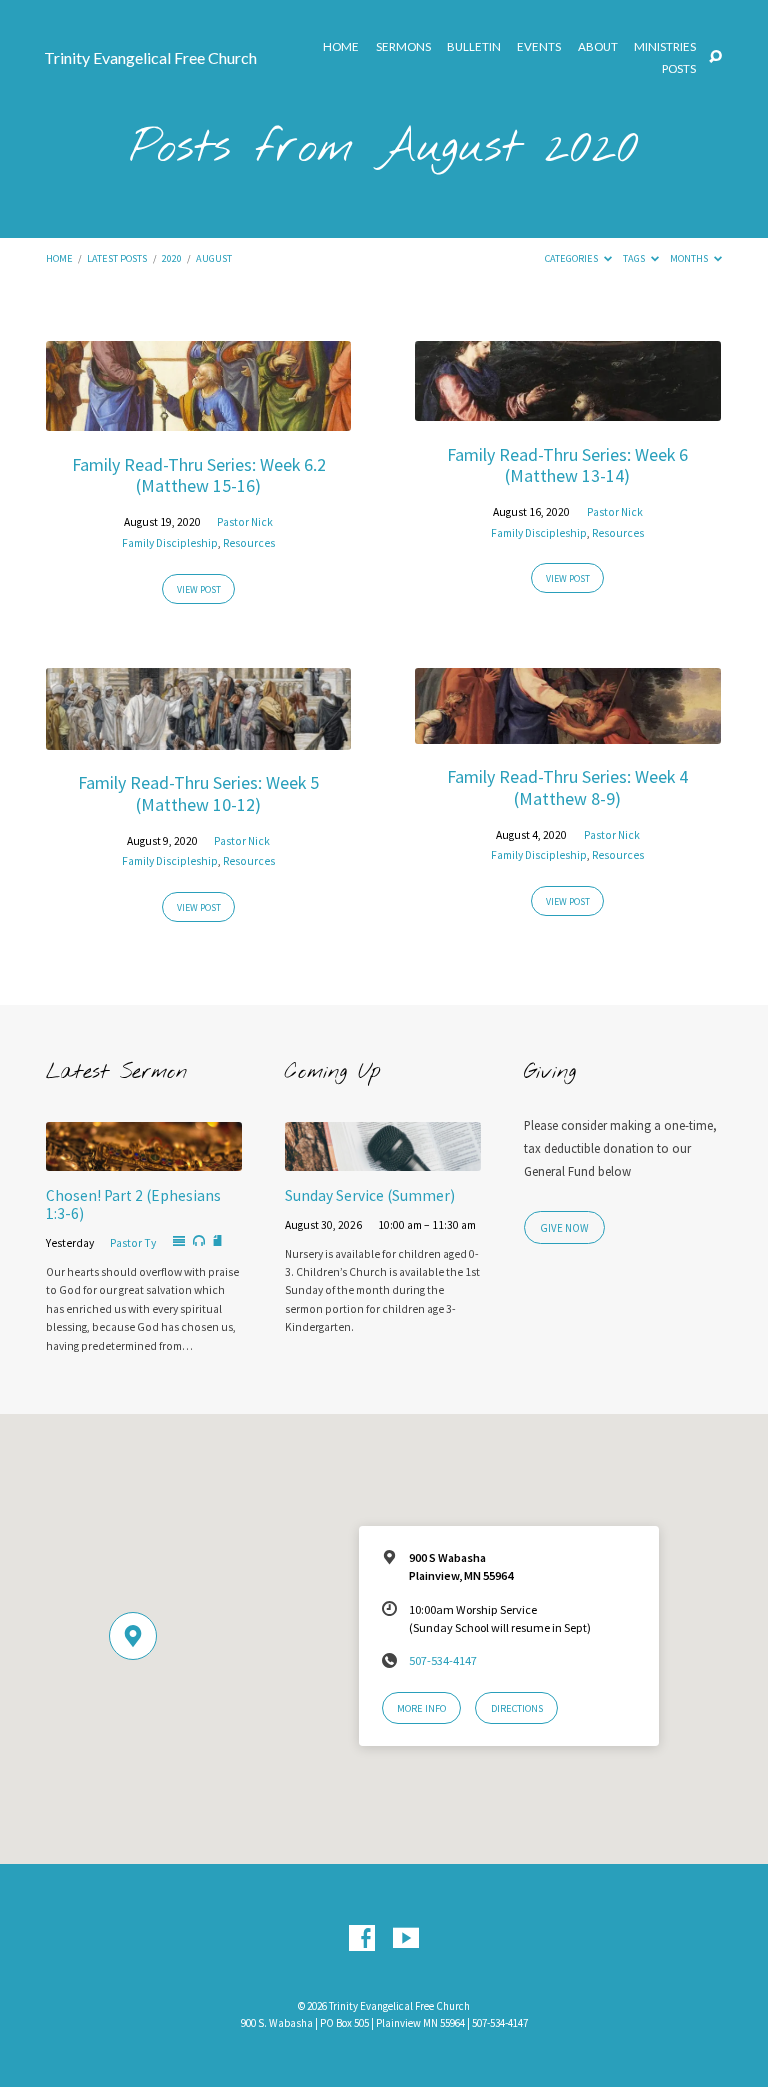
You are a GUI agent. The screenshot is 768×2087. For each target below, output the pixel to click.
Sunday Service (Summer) (370, 1195)
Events (539, 47)
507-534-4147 (443, 1660)
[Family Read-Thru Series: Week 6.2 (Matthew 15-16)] (198, 419)
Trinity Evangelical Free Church (150, 57)
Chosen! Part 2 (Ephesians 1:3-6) (133, 1204)
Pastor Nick (245, 522)
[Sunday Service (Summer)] (383, 1159)
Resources (249, 543)
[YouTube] (406, 1939)
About (598, 47)
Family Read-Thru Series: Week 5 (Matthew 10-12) (198, 793)
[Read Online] (179, 1242)
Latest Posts (117, 258)
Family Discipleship (170, 543)
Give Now (564, 1228)
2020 (172, 258)
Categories (572, 258)
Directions (517, 1708)
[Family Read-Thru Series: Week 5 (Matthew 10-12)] (198, 738)
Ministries (665, 47)
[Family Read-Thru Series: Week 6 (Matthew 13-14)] (567, 409)
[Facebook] (362, 1939)
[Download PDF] (217, 1241)
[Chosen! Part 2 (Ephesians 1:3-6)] (144, 1159)
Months (690, 258)
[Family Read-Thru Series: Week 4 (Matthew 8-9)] (567, 732)
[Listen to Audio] (199, 1241)
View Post (199, 589)
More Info (421, 1708)
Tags (635, 258)
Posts (679, 69)
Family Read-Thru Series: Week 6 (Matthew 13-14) (567, 465)
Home (341, 47)
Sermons (403, 47)
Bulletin (474, 47)
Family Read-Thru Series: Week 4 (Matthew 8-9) (567, 787)
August (214, 258)
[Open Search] (715, 57)
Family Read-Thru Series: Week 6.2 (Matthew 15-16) (199, 475)
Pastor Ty (133, 1243)
